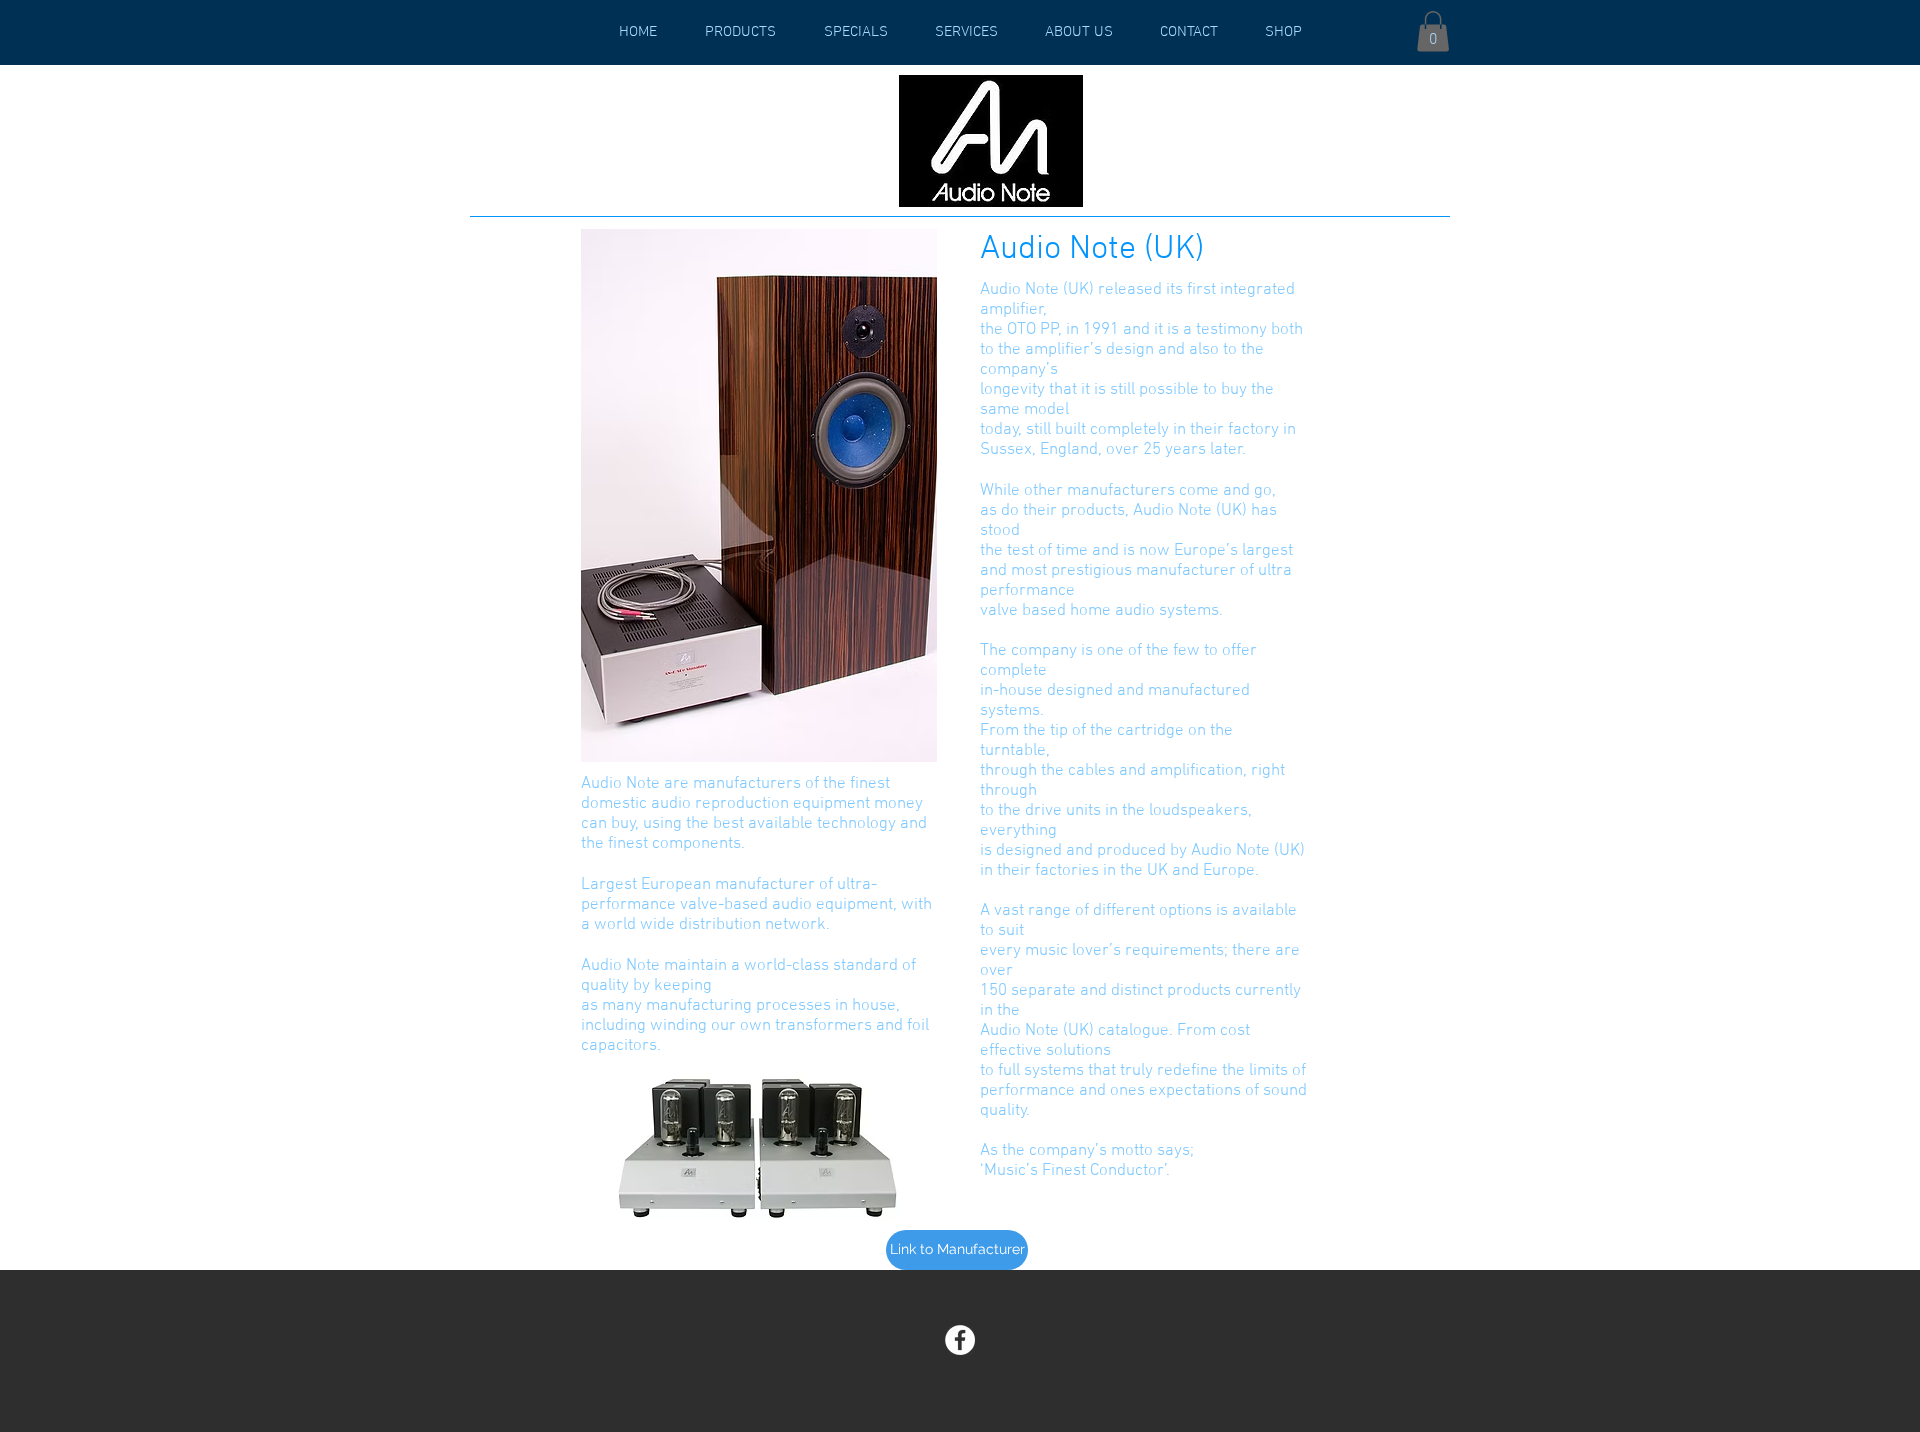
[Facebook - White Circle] (960, 1340)
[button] (1433, 31)
